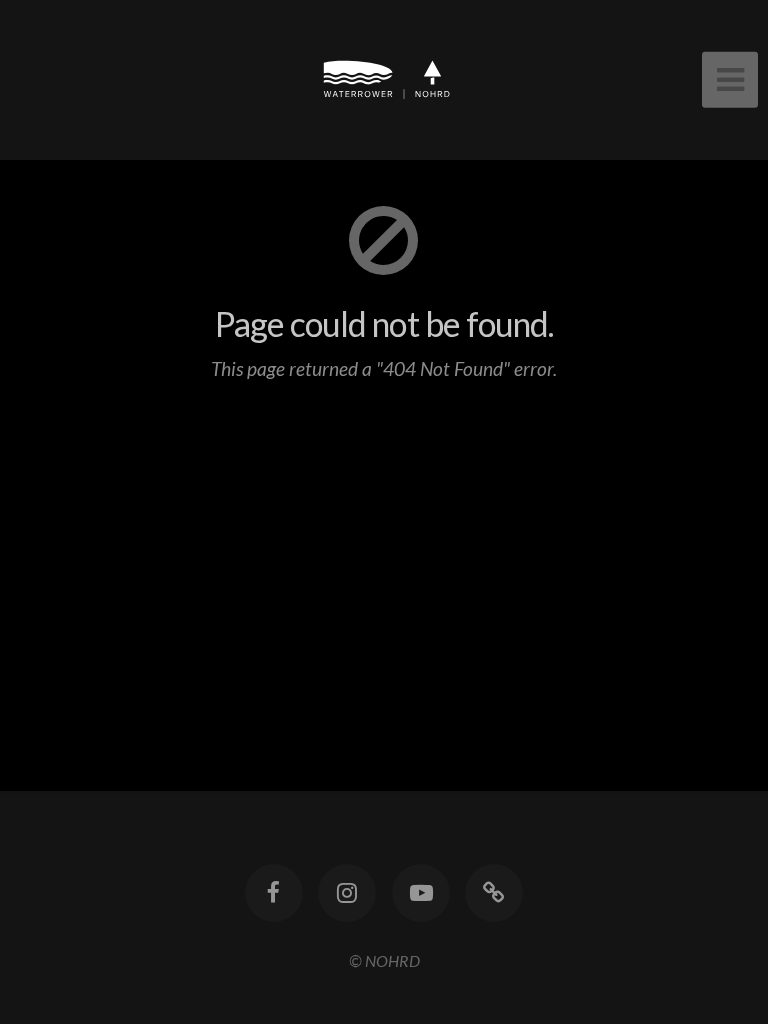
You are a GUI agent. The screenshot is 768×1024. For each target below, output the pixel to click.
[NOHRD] (494, 893)
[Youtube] (421, 893)
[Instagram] (347, 893)
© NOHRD (384, 960)
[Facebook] (274, 893)
